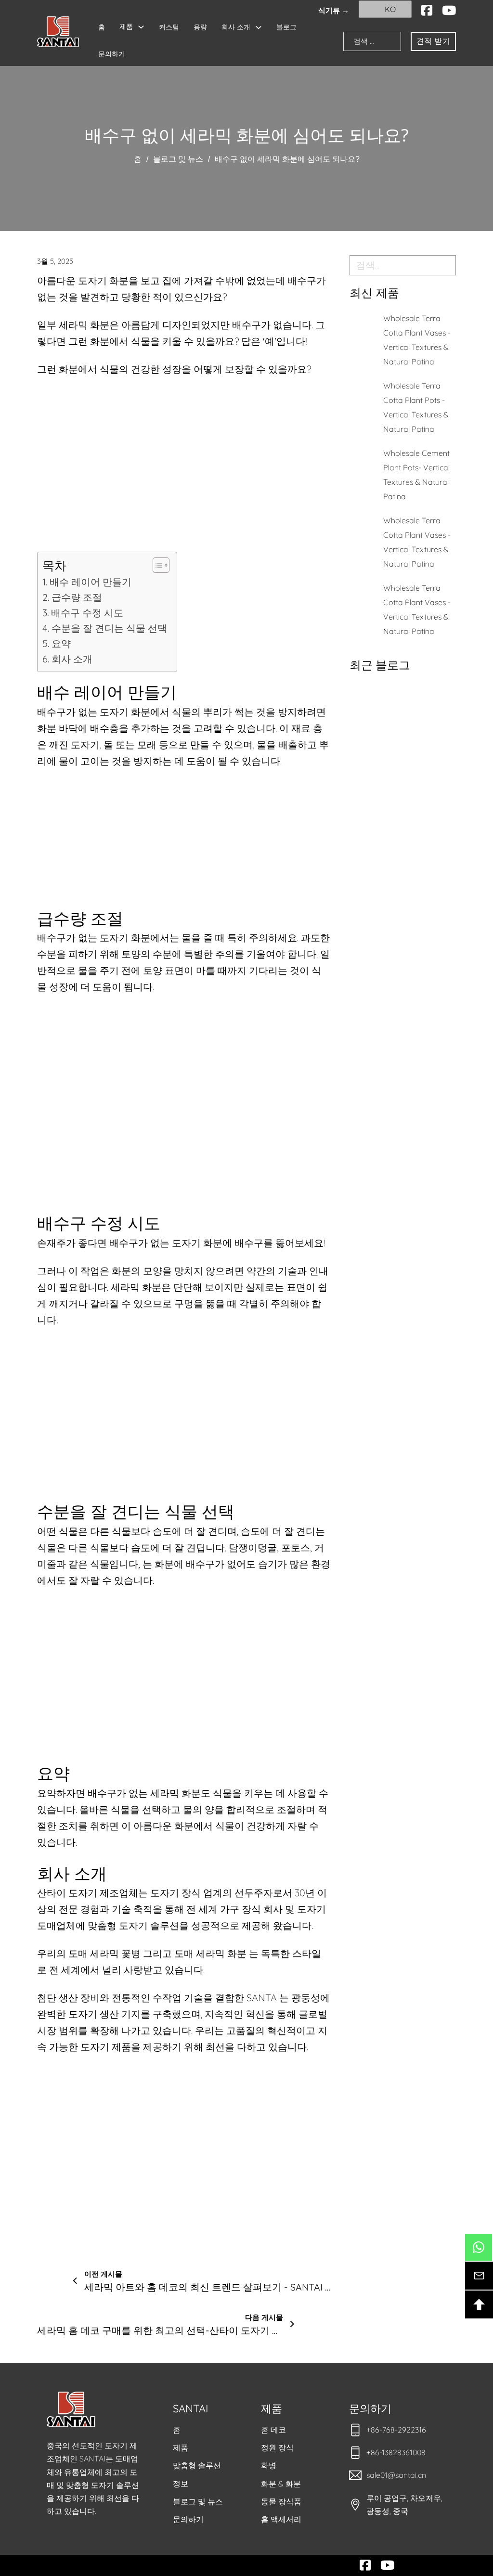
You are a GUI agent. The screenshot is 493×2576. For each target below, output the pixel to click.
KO (389, 9)
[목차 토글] (156, 565)
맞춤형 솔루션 (197, 2465)
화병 (269, 2465)
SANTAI (191, 2408)
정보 (181, 2484)
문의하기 (112, 54)
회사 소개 (236, 27)
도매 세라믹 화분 (210, 1953)
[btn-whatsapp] (479, 2247)
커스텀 (169, 27)
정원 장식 (277, 2447)
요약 (61, 643)
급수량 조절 (77, 597)
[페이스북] (427, 11)
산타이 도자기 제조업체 (88, 1893)
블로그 (286, 27)
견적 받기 (434, 41)
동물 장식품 (281, 2501)
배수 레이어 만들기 (91, 582)
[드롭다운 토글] (141, 27)
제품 (126, 26)
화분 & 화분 (281, 2484)
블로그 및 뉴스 (178, 159)
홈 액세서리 (281, 2519)
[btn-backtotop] (479, 2304)
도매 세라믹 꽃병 (104, 1953)
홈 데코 (273, 2430)
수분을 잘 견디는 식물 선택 (109, 628)
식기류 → (334, 10)
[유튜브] (449, 11)
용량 (200, 27)
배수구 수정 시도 (87, 613)
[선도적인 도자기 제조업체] (58, 32)
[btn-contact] (479, 2276)
